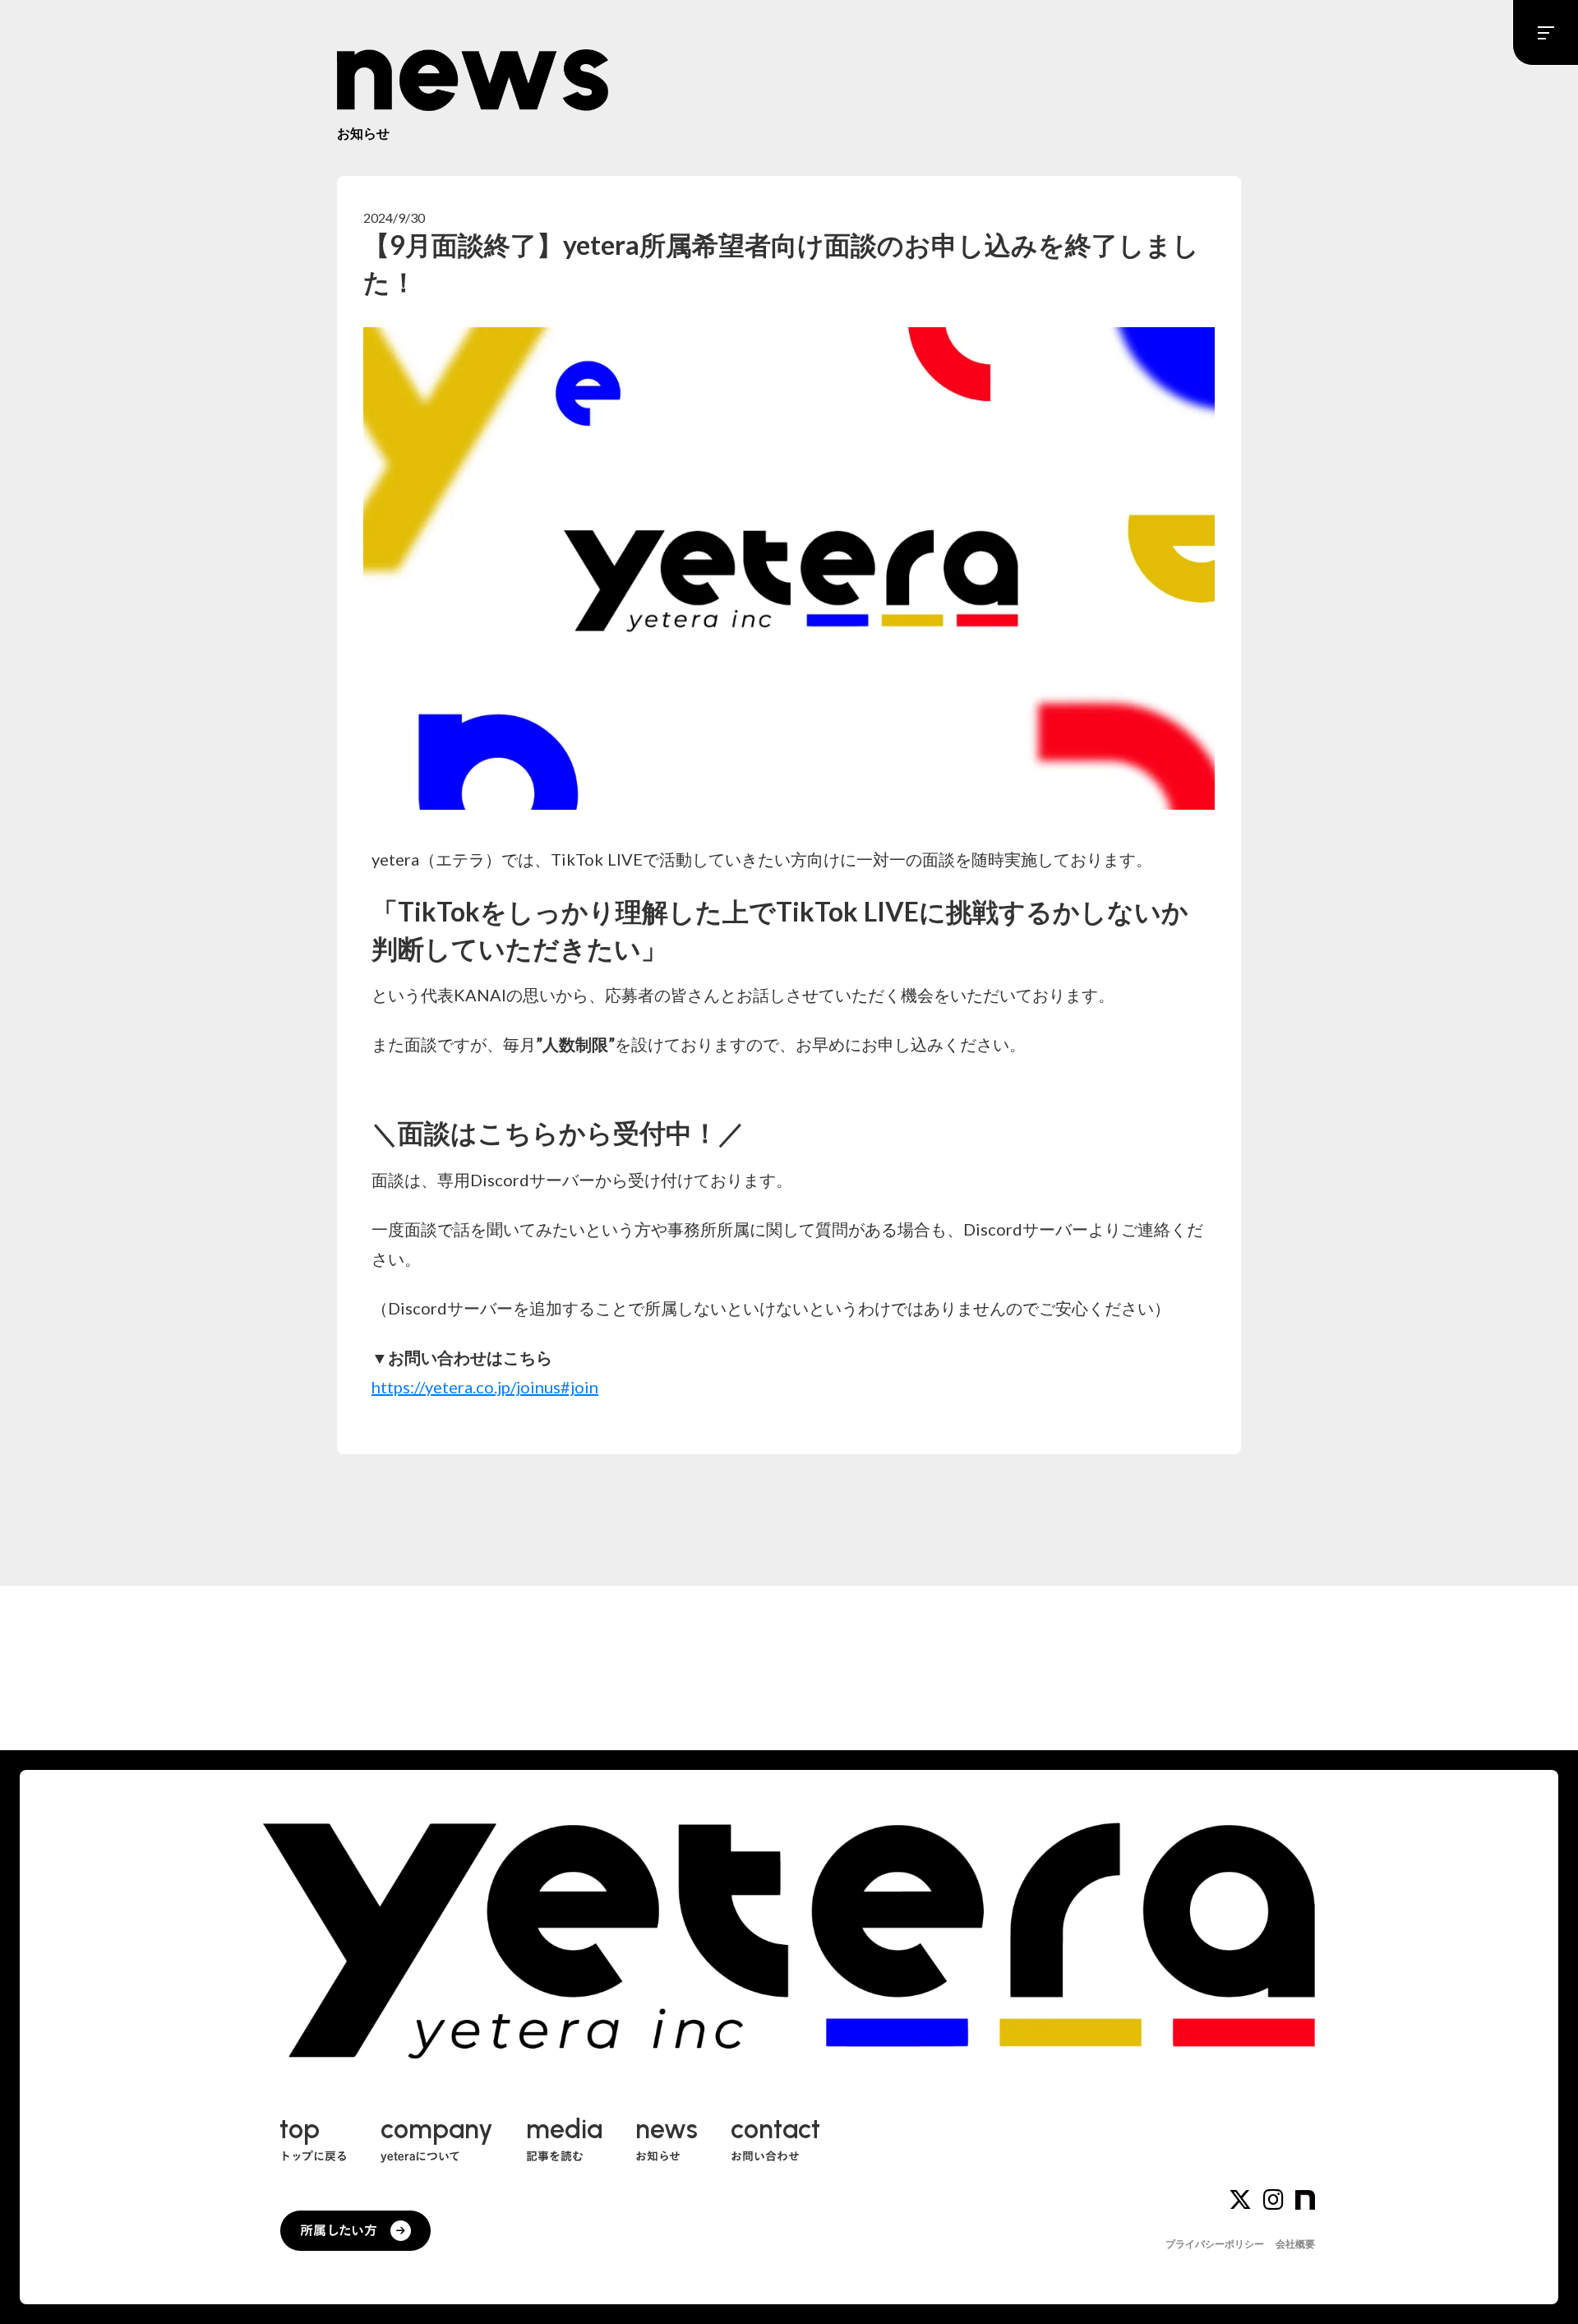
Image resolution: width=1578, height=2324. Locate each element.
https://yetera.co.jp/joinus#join (485, 1387)
